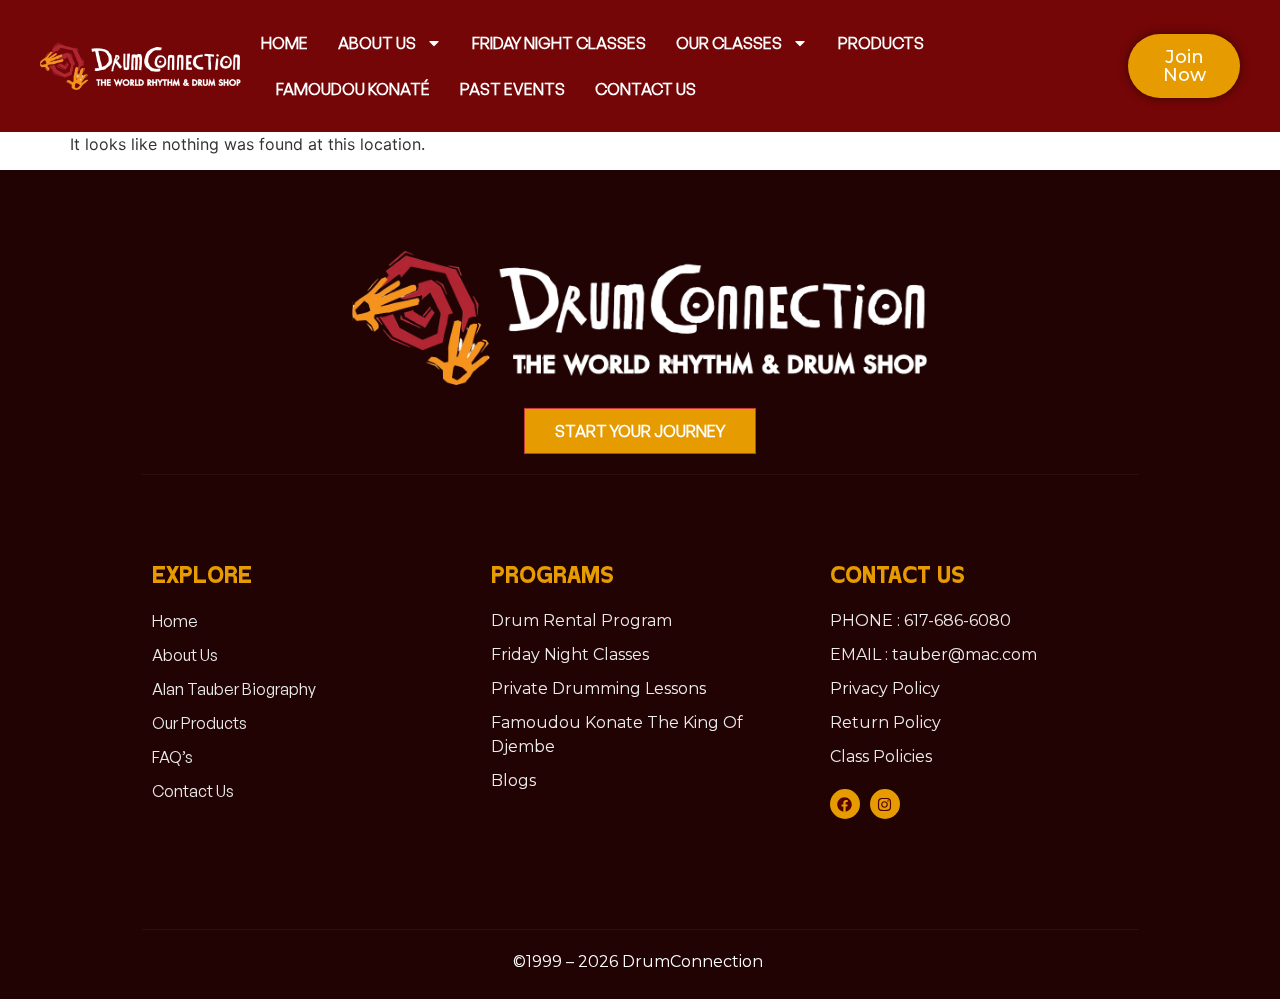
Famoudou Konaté (353, 89)
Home (284, 43)
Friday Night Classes (559, 43)
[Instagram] (885, 804)
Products (881, 43)
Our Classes (729, 43)
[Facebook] (845, 804)
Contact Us (645, 89)
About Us (377, 43)
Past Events (512, 89)
